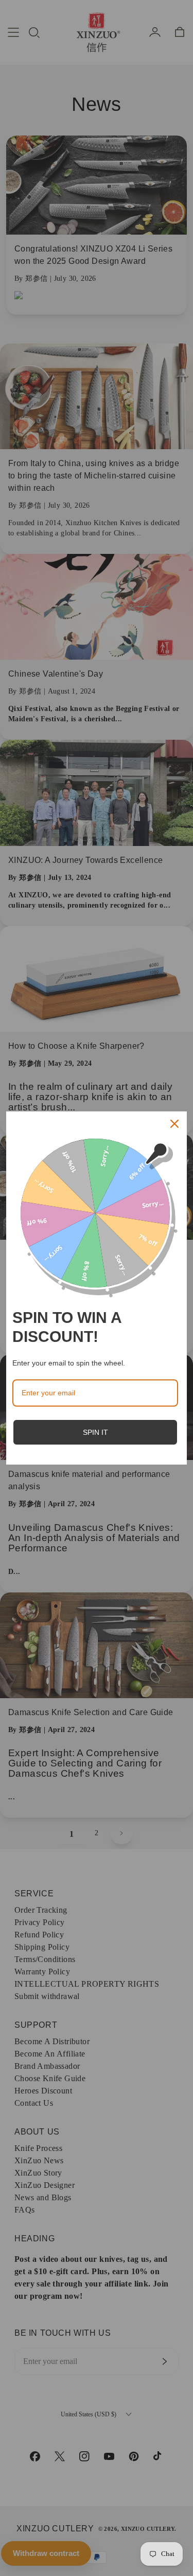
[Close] (174, 1124)
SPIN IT (95, 1432)
